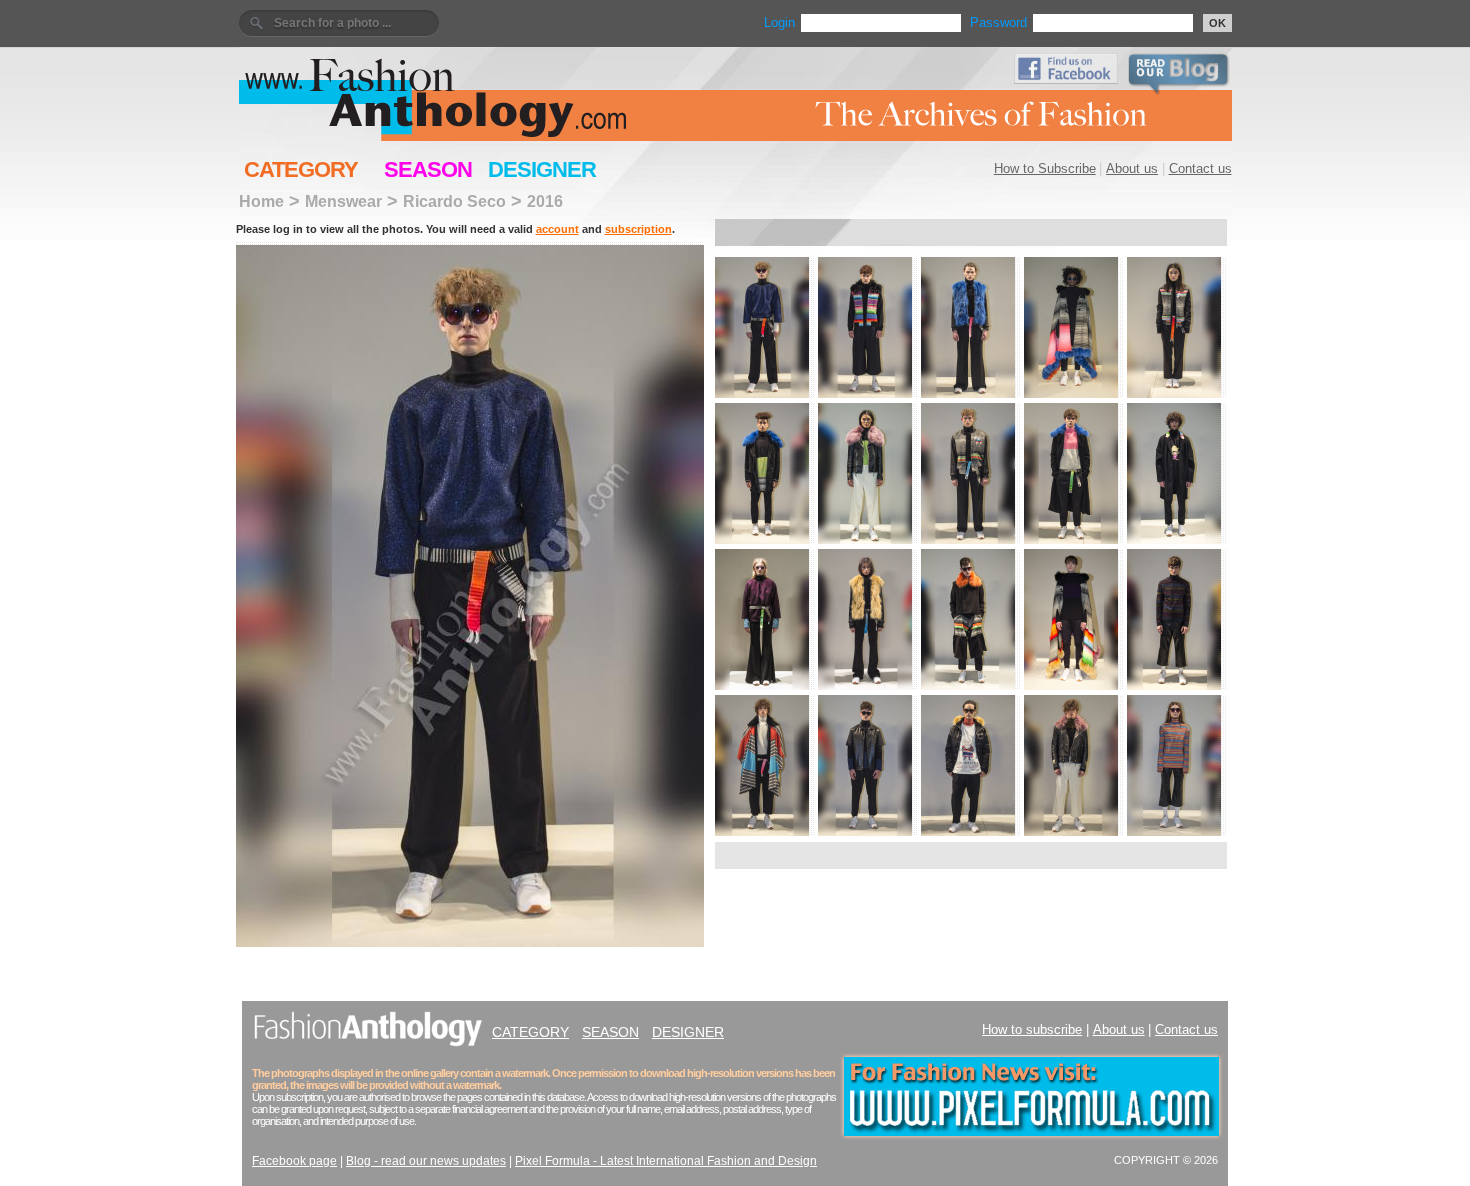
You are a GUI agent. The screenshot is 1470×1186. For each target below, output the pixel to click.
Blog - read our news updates (426, 1161)
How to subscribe (1032, 1029)
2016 (545, 201)
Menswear (343, 201)
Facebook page (294, 1161)
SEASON (428, 169)
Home (261, 201)
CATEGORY (301, 169)
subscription (638, 229)
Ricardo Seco (454, 201)
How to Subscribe (1045, 168)
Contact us (1200, 168)
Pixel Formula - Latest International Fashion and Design (666, 1161)
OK (1217, 23)
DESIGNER (542, 169)
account (557, 229)
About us (1132, 168)
